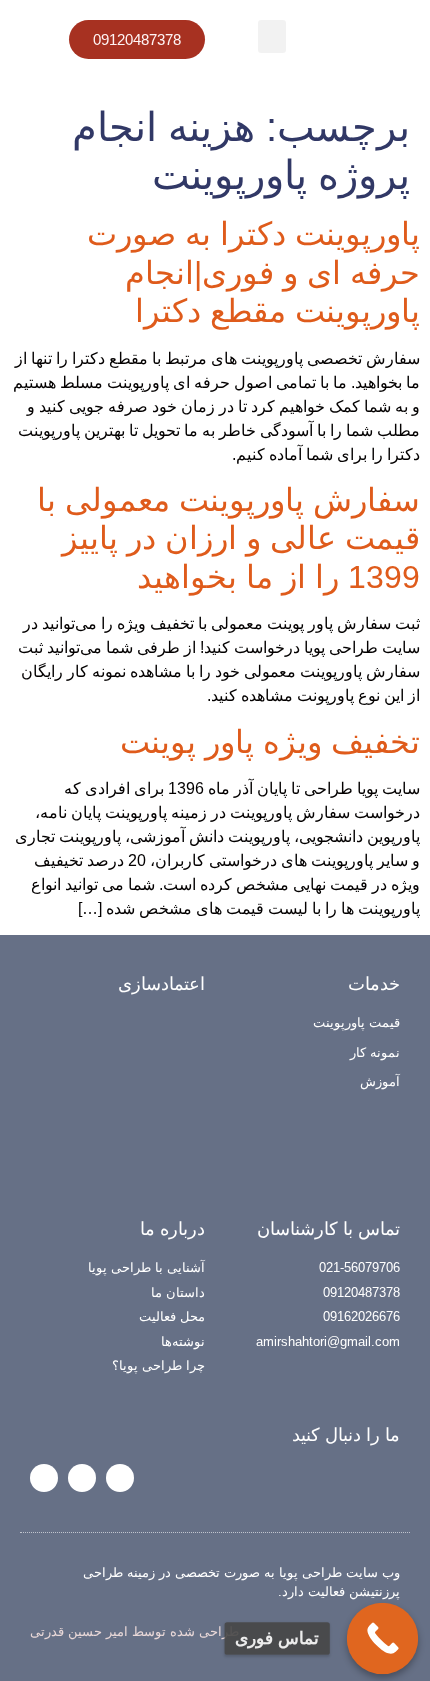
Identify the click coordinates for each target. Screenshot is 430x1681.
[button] (272, 36)
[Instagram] (120, 1478)
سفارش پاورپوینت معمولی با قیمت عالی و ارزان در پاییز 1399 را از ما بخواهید (228, 538)
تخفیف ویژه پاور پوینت (270, 742)
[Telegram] (82, 1478)
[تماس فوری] (383, 1639)
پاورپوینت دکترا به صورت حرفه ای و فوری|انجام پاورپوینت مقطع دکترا (253, 272)
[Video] (44, 1478)
